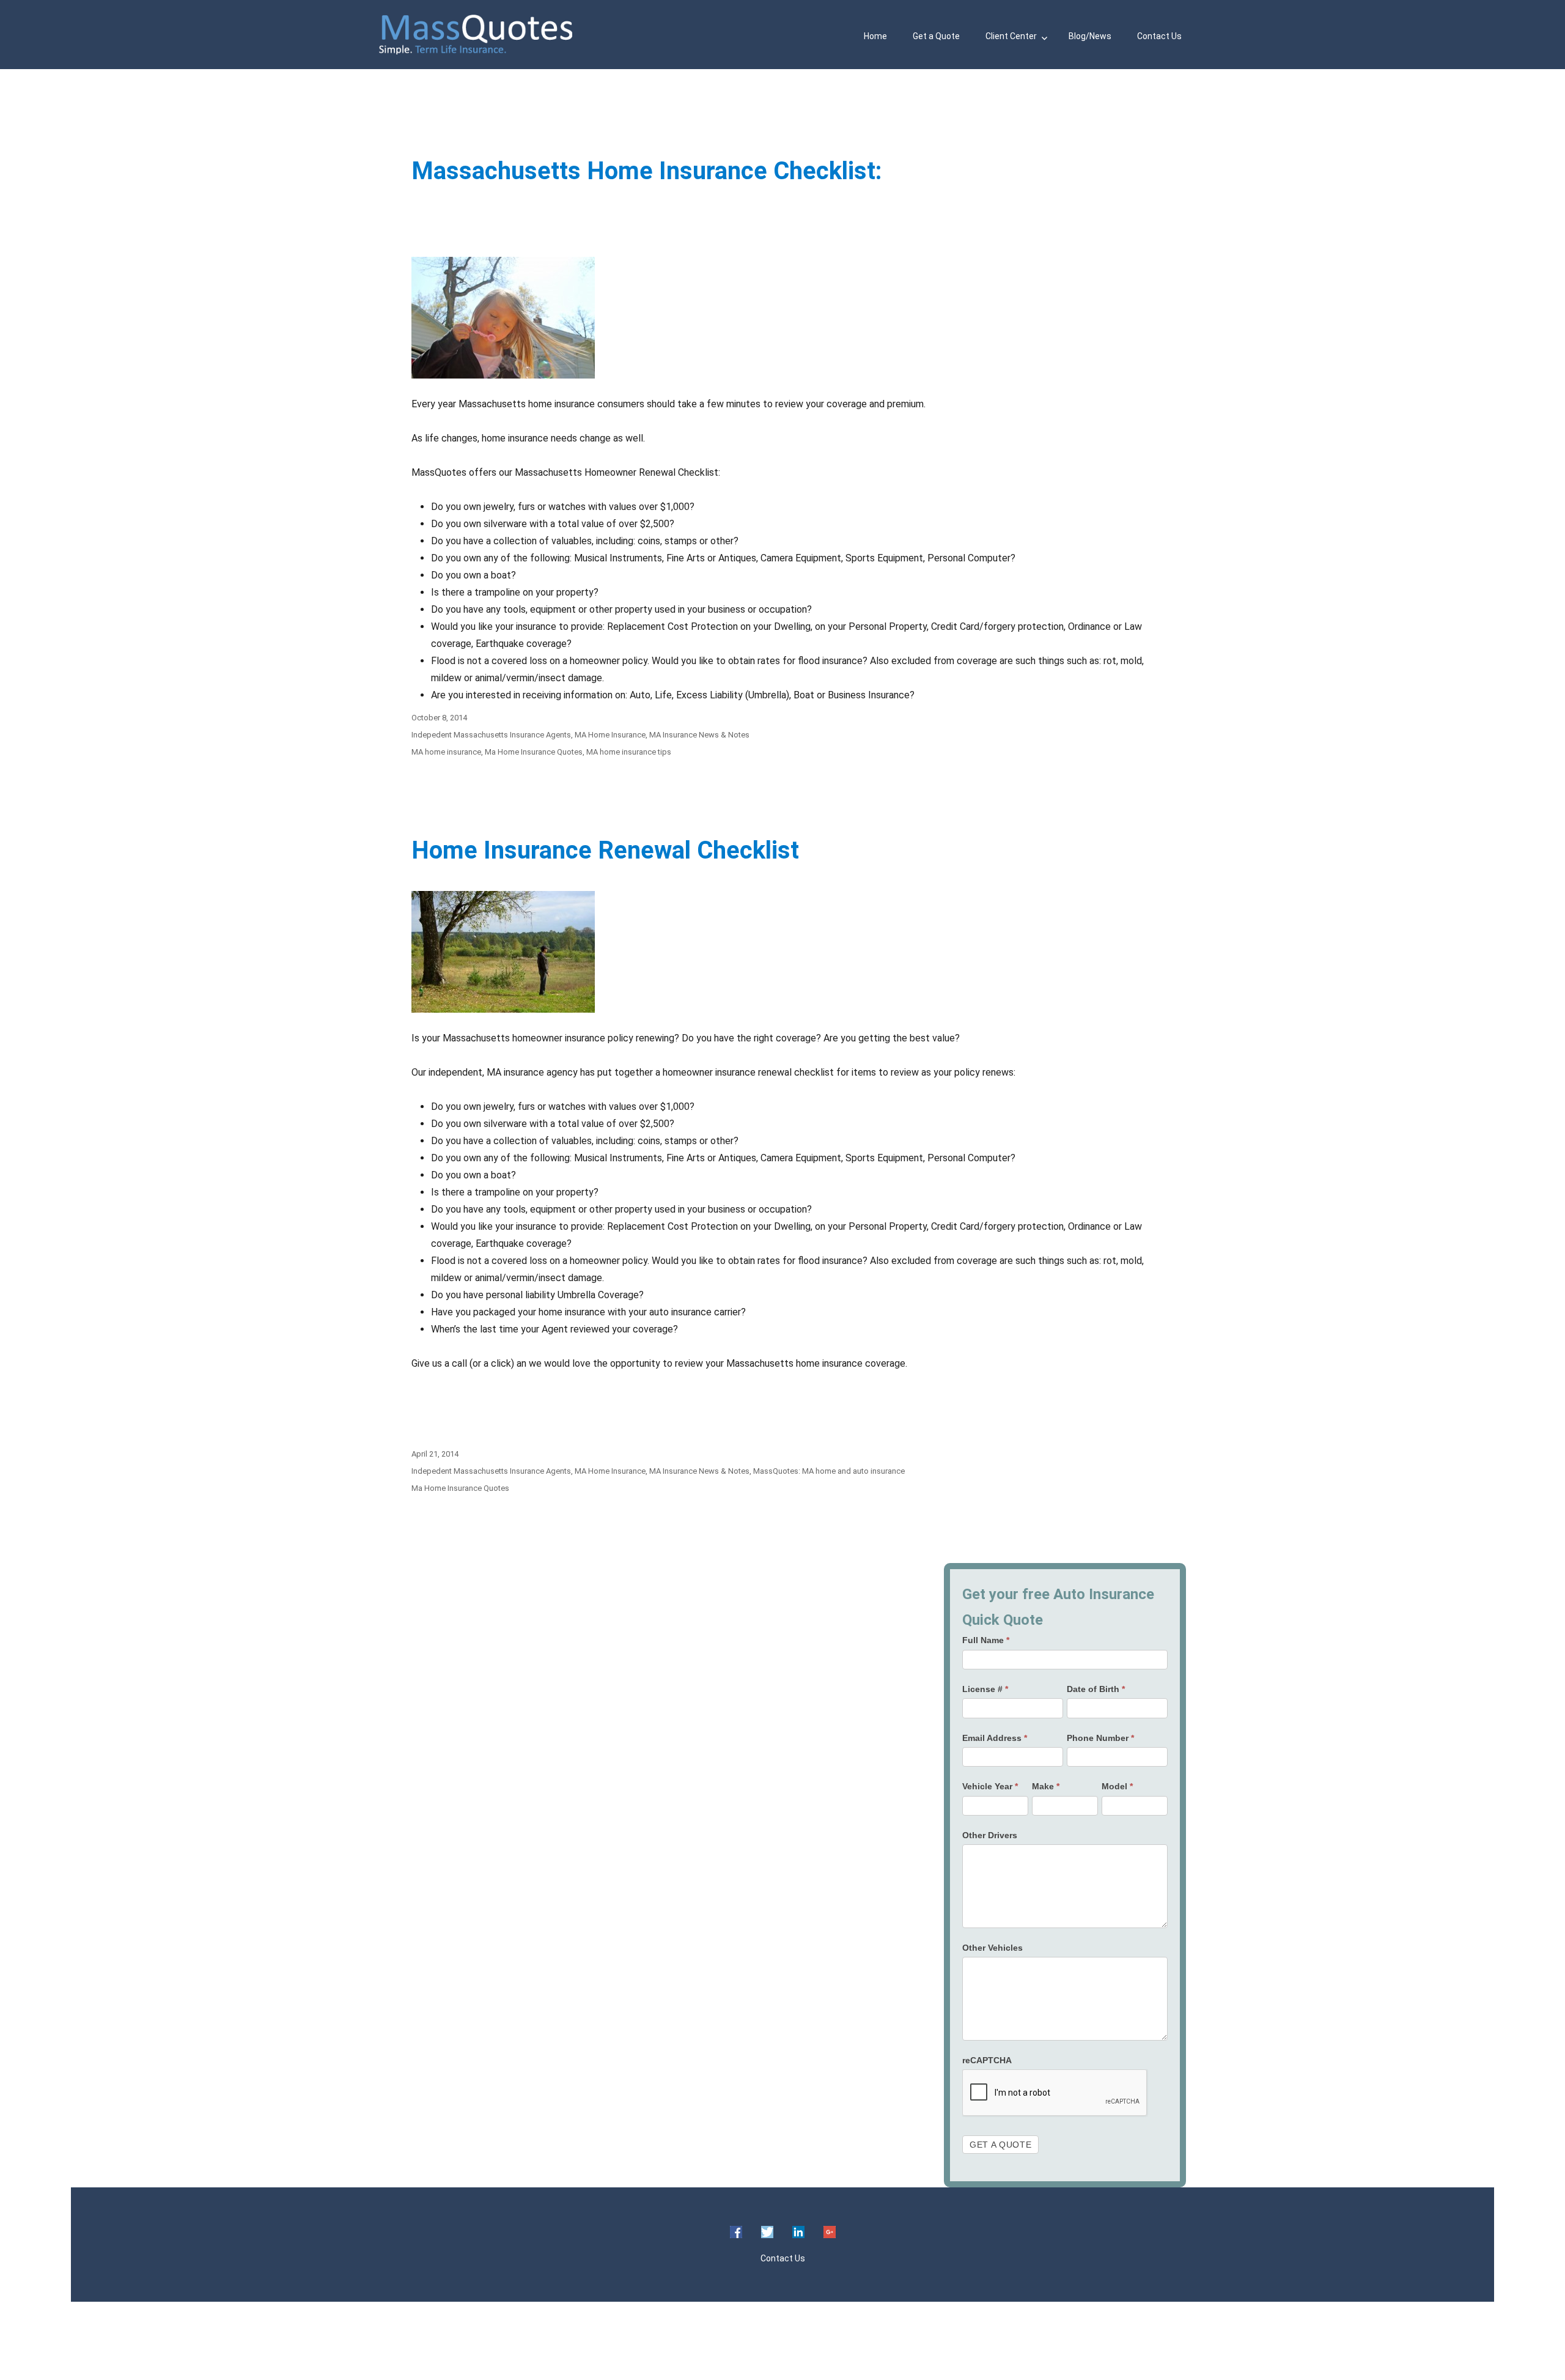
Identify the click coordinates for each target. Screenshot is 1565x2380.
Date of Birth (1096, 1689)
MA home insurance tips (629, 752)
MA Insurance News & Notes (699, 735)
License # (985, 1689)
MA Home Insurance (610, 735)
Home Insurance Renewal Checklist (605, 850)
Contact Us (1159, 36)
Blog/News (1090, 36)
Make (1046, 1786)
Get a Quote (936, 36)
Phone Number (1100, 1738)
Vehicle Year (990, 1786)
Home (875, 36)
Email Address (995, 1738)
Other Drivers (990, 1835)
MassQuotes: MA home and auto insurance (829, 1471)
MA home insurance (446, 752)
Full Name (986, 1640)
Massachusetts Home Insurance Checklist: (646, 171)
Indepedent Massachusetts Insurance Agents (491, 735)
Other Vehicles (992, 1948)
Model (1117, 1786)
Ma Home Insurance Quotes (534, 752)
